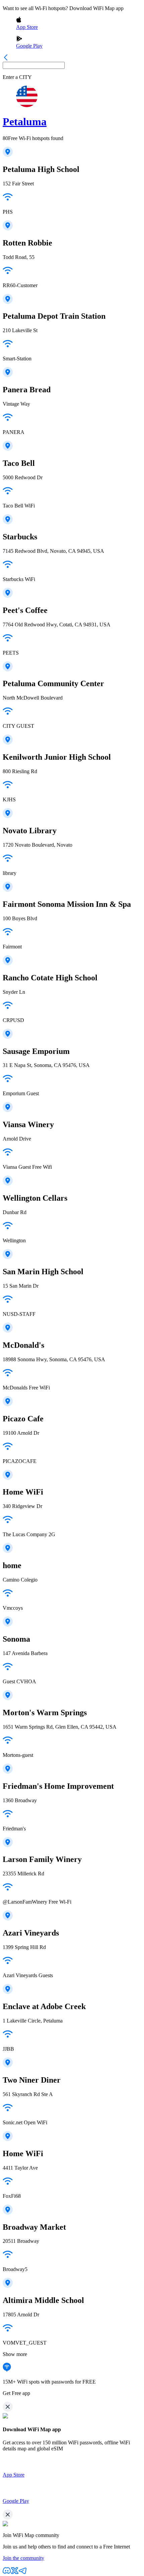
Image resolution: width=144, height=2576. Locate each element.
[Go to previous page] (6, 59)
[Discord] (7, 2573)
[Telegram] (23, 2573)
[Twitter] (15, 2573)
